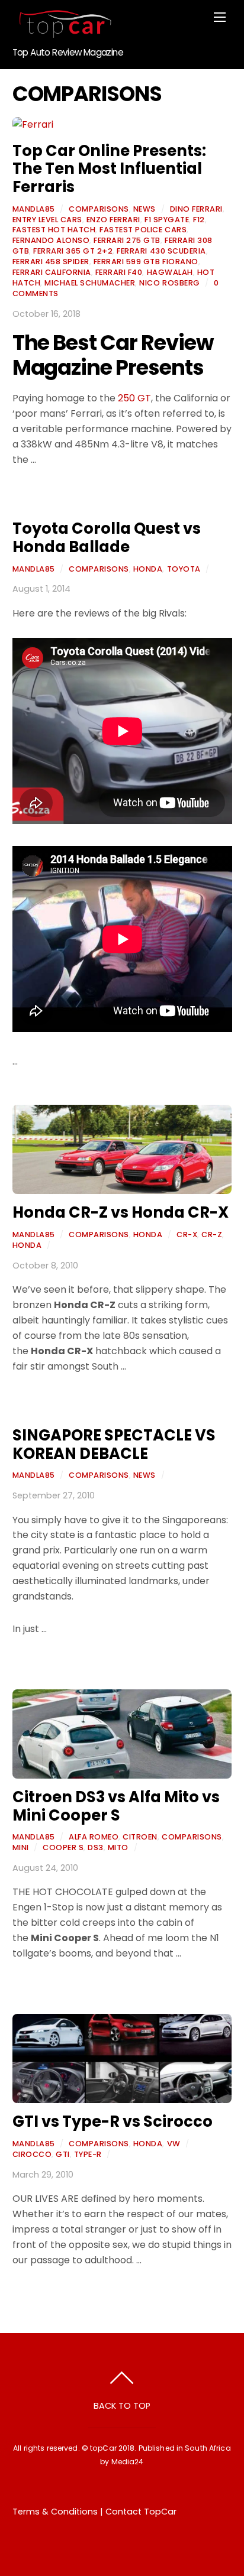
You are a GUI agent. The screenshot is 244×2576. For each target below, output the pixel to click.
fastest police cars (143, 230)
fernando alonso (51, 240)
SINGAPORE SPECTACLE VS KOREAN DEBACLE (114, 1444)
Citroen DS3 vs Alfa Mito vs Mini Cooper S (116, 1806)
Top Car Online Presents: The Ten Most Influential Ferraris (109, 169)
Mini (21, 1847)
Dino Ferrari (196, 209)
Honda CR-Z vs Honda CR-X (121, 1212)
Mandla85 (34, 209)
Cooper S (63, 1847)
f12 (199, 220)
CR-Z (212, 1235)
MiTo (118, 1847)
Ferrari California (52, 272)
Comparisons (99, 209)
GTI (63, 2154)
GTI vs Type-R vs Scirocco (113, 2121)
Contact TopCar (141, 2512)
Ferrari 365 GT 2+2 (73, 251)
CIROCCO (32, 2154)
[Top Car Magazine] (63, 33)
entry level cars (47, 220)
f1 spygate (167, 220)
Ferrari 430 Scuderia (161, 251)
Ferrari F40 (119, 272)
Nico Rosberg (169, 283)
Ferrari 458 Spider (51, 262)
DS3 (96, 1847)
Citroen (140, 1837)
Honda (148, 569)
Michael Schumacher (90, 283)
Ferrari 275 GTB (127, 240)
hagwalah (170, 272)
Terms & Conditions (55, 2512)
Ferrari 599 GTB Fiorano (146, 262)
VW (174, 2144)
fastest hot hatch (54, 230)
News (145, 209)
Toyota (184, 569)
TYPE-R (88, 2154)
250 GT (134, 398)
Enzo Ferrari (113, 220)
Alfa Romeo (94, 1837)
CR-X (187, 1235)
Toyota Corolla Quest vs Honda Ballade (107, 538)
